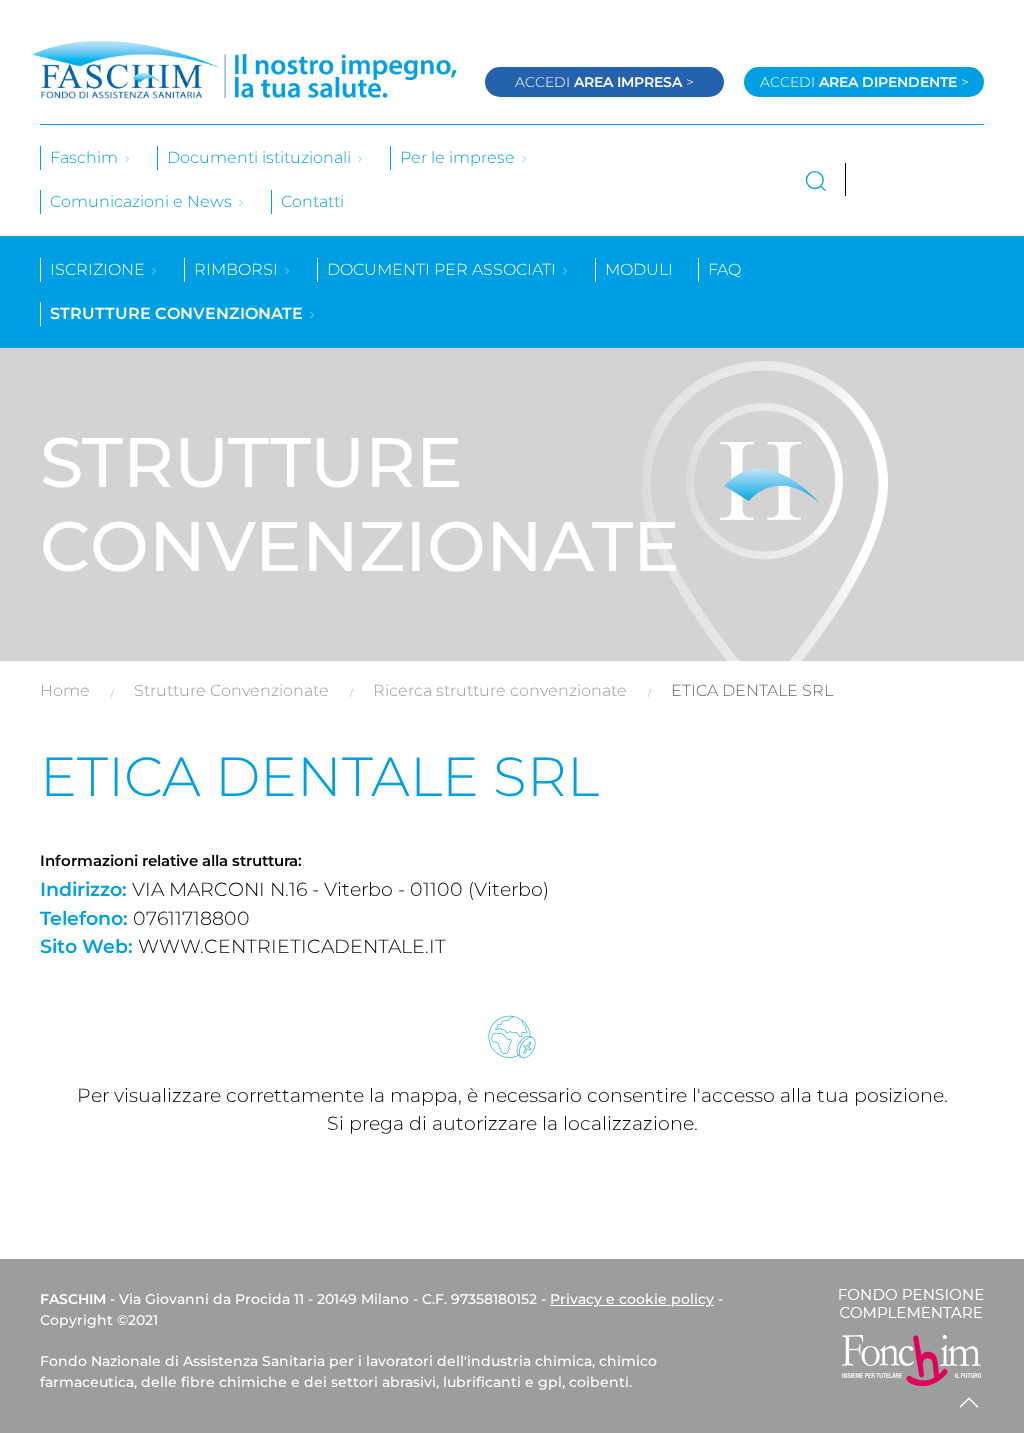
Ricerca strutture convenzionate (500, 690)
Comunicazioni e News (143, 201)
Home (65, 690)
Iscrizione (99, 269)
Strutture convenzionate (178, 313)
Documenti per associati (443, 269)
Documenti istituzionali (261, 157)
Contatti (312, 201)
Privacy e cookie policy (632, 1299)
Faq (724, 269)
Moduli (639, 269)
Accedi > (604, 82)
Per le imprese (459, 157)
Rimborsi (238, 269)
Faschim (86, 157)
